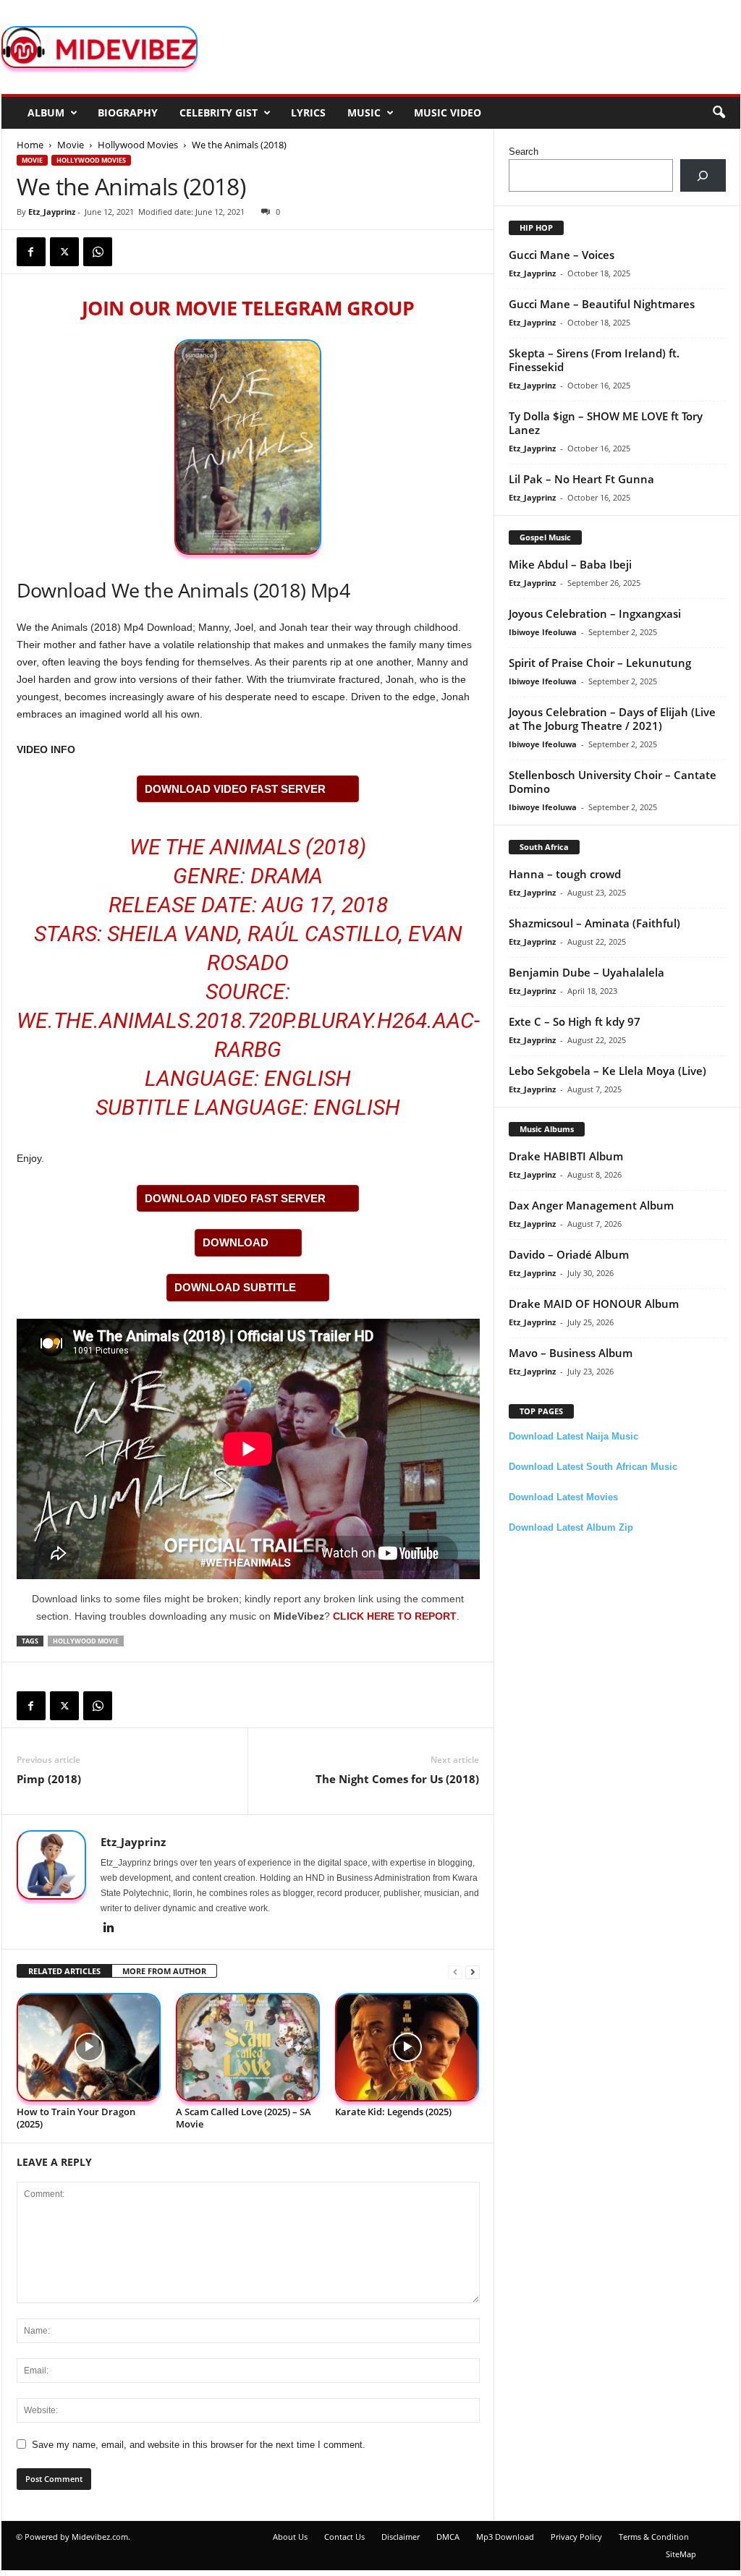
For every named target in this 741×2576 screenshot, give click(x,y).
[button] (719, 113)
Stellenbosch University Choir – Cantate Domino (613, 782)
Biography (128, 112)
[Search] (703, 175)
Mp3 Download (505, 2537)
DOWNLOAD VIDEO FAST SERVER (235, 789)
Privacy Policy (576, 2537)
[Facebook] (31, 252)
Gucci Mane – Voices (562, 255)
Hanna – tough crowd (565, 874)
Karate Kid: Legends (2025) (393, 2112)
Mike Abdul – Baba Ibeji (570, 564)
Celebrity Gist (219, 112)
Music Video (448, 112)
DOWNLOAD (236, 1242)
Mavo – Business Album (571, 1353)
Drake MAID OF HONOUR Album (594, 1304)
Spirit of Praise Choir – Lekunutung (600, 663)
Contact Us (344, 2537)
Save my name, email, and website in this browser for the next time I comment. (199, 2445)
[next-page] (473, 1972)
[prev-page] (455, 1972)
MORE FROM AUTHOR (164, 1971)
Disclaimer (401, 2537)
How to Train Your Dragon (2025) (76, 2118)
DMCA (448, 2537)
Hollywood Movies (138, 145)
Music (364, 112)
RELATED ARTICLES (64, 1971)
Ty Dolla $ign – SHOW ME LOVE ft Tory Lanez (606, 423)
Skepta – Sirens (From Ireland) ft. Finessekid (594, 360)
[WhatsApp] (98, 252)
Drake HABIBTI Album (566, 1156)
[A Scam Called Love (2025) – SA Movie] (248, 2048)
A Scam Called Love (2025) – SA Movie (244, 2118)
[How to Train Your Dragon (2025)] (89, 2048)
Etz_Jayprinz (52, 212)
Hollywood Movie (86, 1641)
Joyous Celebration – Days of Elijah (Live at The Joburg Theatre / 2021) (612, 719)
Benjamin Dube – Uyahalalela (587, 972)
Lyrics (308, 112)
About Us (290, 2537)
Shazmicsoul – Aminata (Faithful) (594, 923)
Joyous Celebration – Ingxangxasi (595, 613)
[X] (64, 252)
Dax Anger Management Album (591, 1205)
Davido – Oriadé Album (569, 1254)
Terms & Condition (654, 2537)
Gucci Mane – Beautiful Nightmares (602, 304)
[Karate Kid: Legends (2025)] (407, 2048)
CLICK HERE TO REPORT (395, 1616)
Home (30, 145)
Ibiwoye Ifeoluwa (543, 632)
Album (46, 112)
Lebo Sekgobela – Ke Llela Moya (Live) (607, 1071)
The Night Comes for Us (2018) (397, 1779)
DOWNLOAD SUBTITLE (235, 1287)
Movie (71, 145)
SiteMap (681, 2554)
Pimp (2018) (49, 1779)
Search (524, 152)
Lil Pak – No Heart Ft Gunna (581, 479)
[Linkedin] (109, 1929)
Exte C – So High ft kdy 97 (575, 1021)
